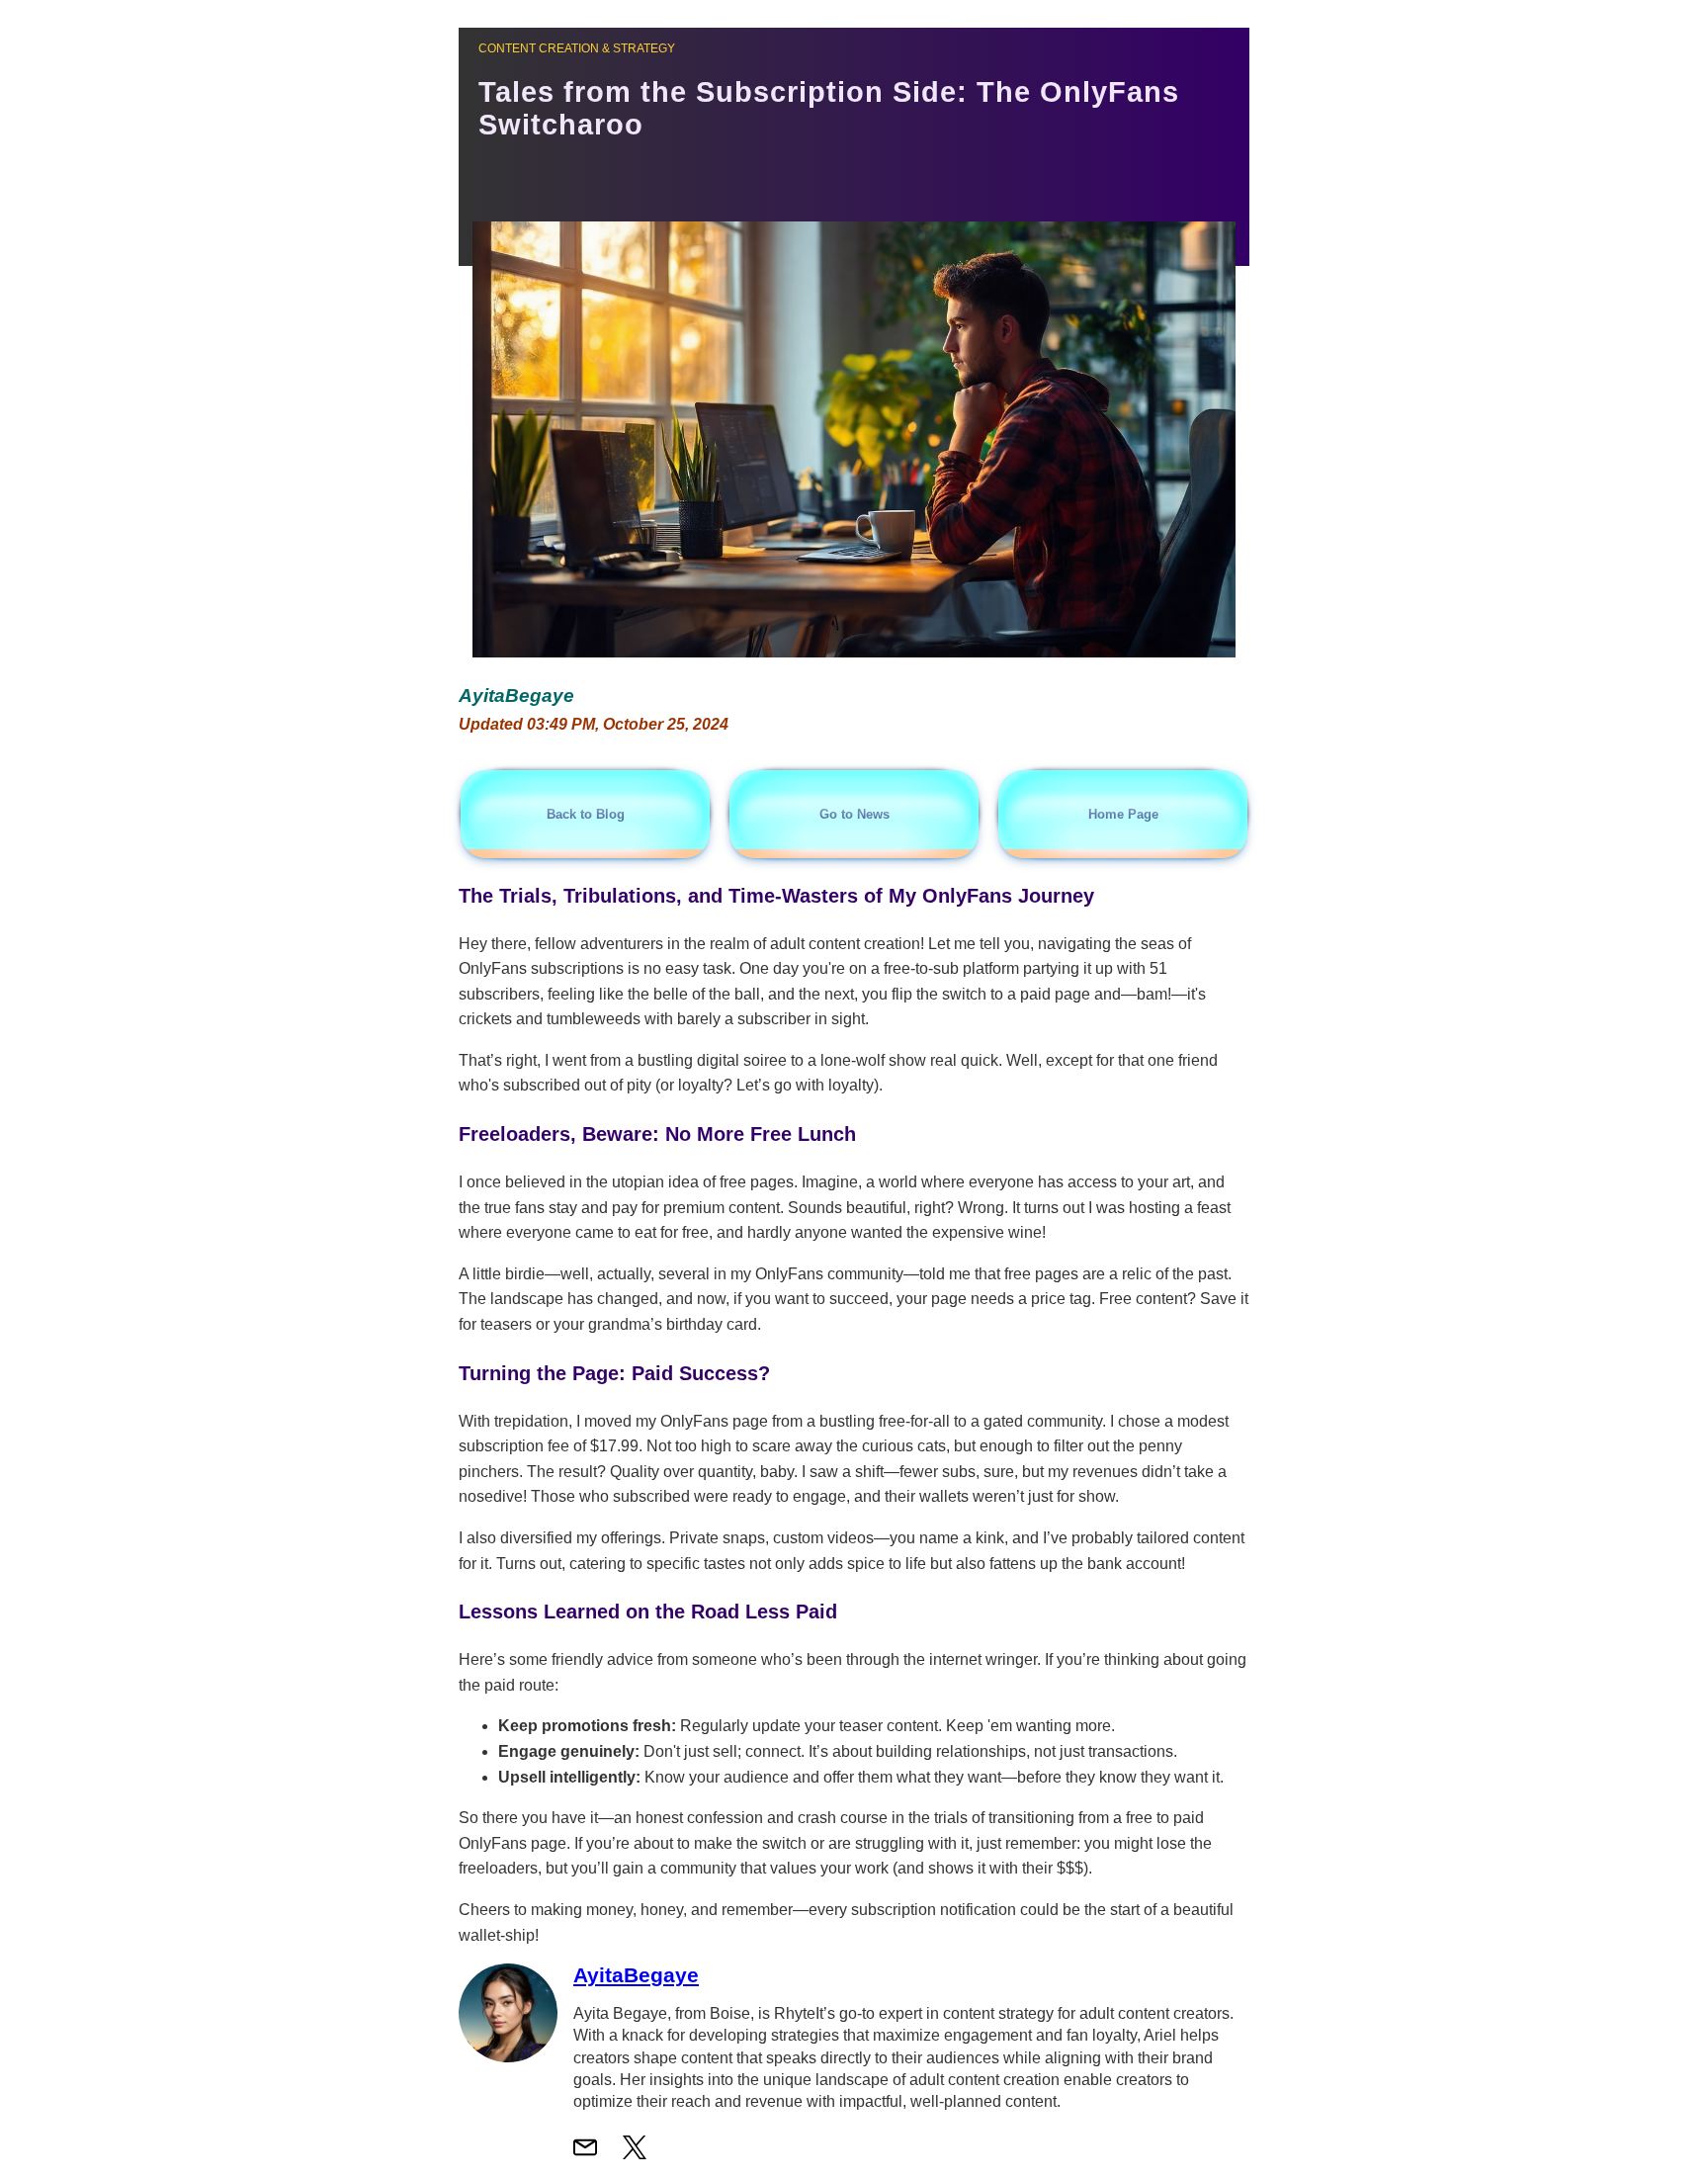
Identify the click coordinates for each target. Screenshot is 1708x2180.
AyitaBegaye (636, 1975)
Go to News (854, 814)
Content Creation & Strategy (577, 48)
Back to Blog (586, 814)
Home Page (1123, 814)
